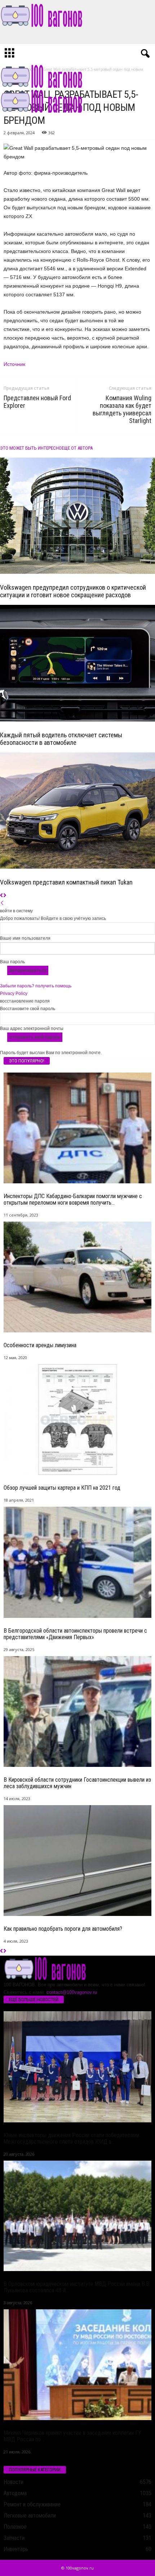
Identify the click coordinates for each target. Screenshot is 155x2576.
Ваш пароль (12, 962)
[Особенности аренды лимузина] (77, 1277)
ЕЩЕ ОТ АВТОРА (77, 448)
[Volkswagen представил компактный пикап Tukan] (77, 811)
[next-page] (5, 896)
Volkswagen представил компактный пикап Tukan (66, 882)
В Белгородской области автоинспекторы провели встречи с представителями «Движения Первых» (75, 1634)
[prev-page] (2, 896)
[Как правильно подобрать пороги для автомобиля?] (77, 1861)
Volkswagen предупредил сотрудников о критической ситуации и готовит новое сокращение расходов (73, 591)
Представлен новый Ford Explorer (37, 402)
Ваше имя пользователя (25, 938)
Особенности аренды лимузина (40, 1345)
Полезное (15, 2527)
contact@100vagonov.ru (72, 1992)
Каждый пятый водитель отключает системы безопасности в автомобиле (61, 739)
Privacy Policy (14, 994)
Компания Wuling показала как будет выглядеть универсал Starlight (122, 409)
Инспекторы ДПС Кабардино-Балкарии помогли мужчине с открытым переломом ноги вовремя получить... (73, 1199)
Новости (14, 2482)
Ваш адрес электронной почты (32, 1029)
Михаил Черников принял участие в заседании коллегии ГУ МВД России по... (72, 2436)
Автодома (15, 2493)
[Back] (2, 903)
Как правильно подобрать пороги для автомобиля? (63, 1929)
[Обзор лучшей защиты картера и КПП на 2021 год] (77, 1420)
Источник (14, 364)
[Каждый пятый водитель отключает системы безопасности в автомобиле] (77, 663)
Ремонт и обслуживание (32, 2504)
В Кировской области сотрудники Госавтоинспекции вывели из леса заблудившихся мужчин (77, 1783)
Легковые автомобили (30, 2516)
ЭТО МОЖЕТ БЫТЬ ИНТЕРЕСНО (31, 448)
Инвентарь (16, 2549)
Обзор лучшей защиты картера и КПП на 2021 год (62, 1488)
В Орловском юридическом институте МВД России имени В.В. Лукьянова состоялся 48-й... (77, 2287)
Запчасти (14, 2538)
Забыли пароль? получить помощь (36, 986)
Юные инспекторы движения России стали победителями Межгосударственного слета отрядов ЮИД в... (71, 2138)
